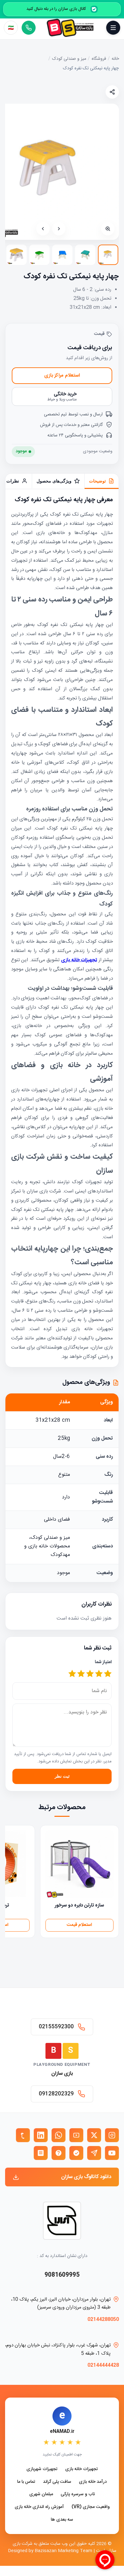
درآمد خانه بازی (93, 2482)
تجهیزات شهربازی (42, 2469)
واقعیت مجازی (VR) (91, 2507)
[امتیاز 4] (81, 1674)
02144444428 (103, 2365)
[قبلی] (59, 229)
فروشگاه (99, 59)
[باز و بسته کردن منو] (113, 28)
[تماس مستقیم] (29, 28)
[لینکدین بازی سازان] (41, 2135)
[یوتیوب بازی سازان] (112, 2153)
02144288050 (103, 2319)
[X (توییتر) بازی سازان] (94, 2135)
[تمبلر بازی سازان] (23, 2135)
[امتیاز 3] (90, 1674)
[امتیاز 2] (99, 1674)
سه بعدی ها (62, 2520)
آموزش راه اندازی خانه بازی (39, 2507)
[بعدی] (43, 229)
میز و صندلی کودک (69, 59)
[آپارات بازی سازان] (76, 2135)
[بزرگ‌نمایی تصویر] (108, 229)
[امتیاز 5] (72, 1674)
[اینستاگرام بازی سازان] (112, 2135)
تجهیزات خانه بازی (82, 2469)
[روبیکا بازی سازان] (41, 2153)
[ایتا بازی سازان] (59, 2153)
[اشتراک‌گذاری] (112, 92)
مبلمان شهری (41, 2494)
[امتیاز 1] (108, 1674)
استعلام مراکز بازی (62, 375)
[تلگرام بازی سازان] (94, 2153)
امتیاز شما (103, 1662)
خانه (115, 59)
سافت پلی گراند (57, 2482)
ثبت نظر (62, 1776)
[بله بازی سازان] (76, 2153)
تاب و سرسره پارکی (78, 2494)
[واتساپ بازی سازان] (59, 2135)
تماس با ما (26, 2482)
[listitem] (108, 255)
